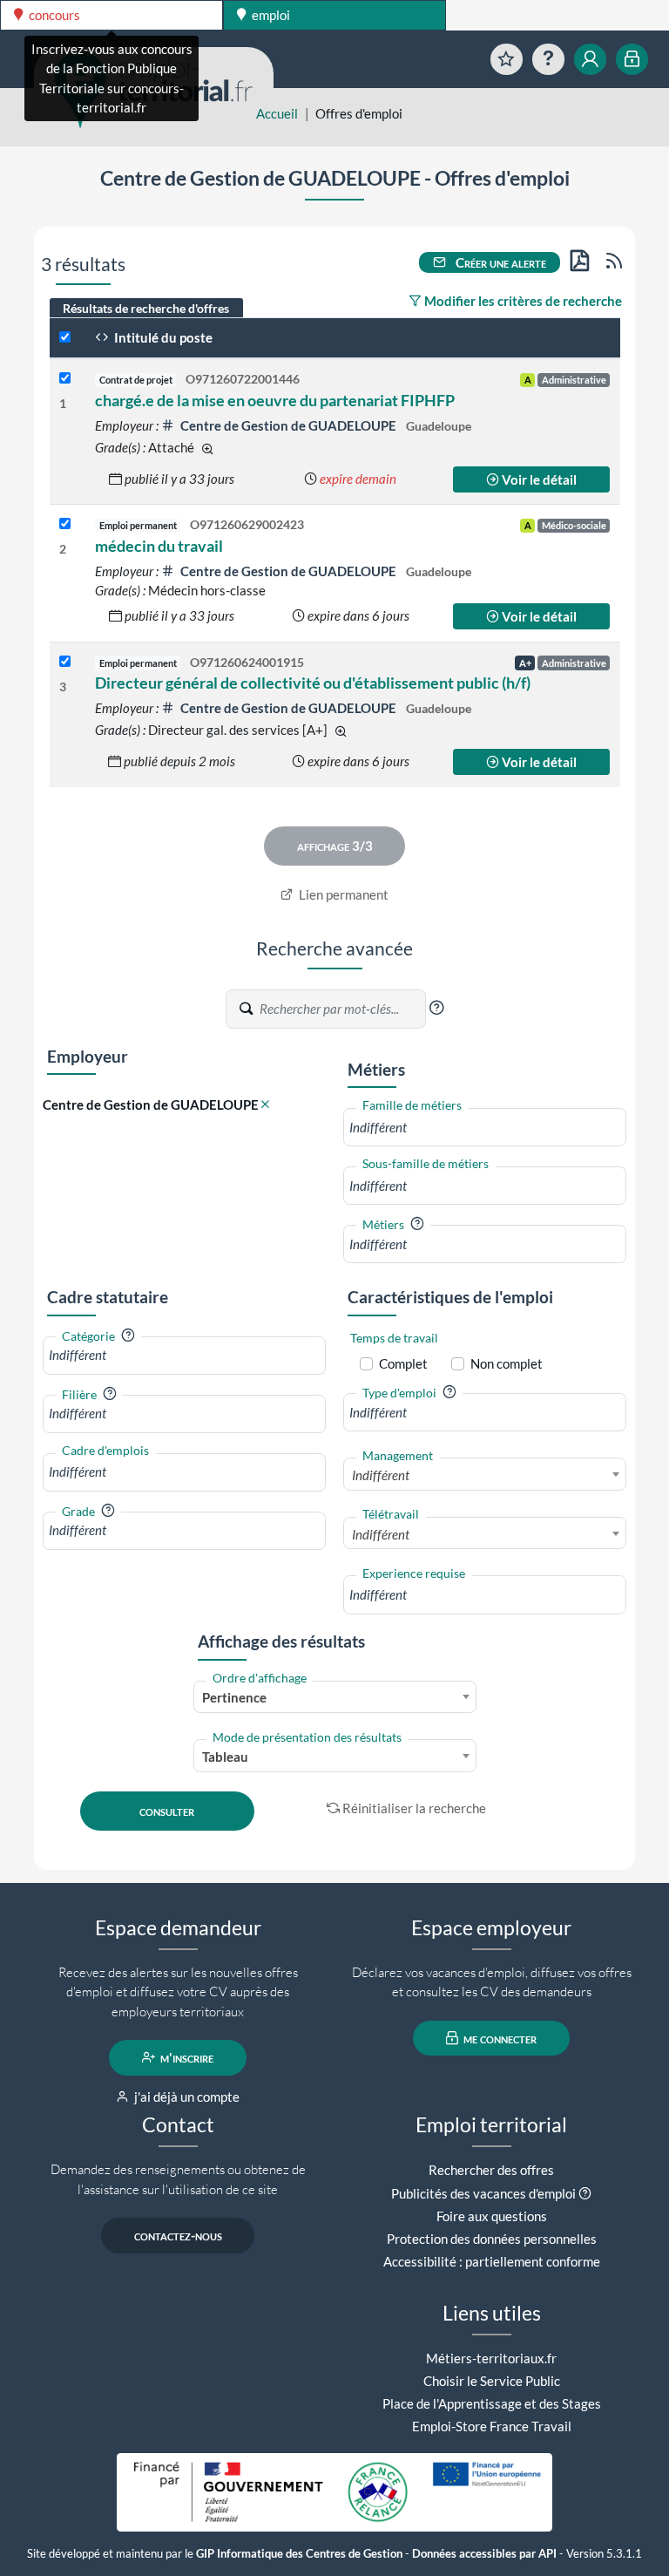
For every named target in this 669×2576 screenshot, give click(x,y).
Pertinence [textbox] (234, 1697)
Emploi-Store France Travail (492, 2426)
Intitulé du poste (162, 337)
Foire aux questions (492, 2216)
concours (53, 15)
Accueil (277, 113)
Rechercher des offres (491, 2170)
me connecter (499, 2038)
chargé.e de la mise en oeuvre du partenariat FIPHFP (275, 400)
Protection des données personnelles (492, 2239)
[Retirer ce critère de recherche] (265, 1105)
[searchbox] (485, 1128)
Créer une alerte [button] (500, 262)
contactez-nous (178, 2235)
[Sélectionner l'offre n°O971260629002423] (65, 524)
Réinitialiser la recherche (414, 1808)
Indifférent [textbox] (381, 1475)
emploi (270, 15)
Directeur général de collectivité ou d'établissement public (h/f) (313, 683)
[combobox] (485, 1128)
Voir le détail (538, 479)
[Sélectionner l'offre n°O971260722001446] (65, 379)
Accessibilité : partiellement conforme (492, 2261)
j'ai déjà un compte (186, 2097)
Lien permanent (342, 894)
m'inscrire (186, 2057)
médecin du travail (159, 546)
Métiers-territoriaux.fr (491, 2358)
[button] (436, 1008)
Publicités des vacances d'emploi (483, 2193)
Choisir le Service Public (492, 2381)
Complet (403, 1363)
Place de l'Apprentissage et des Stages (492, 2403)
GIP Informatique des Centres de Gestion (299, 2554)
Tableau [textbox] (225, 1757)
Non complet (507, 1363)
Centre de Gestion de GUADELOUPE (288, 425)
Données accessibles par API (484, 2554)
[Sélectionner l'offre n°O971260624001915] (65, 662)
